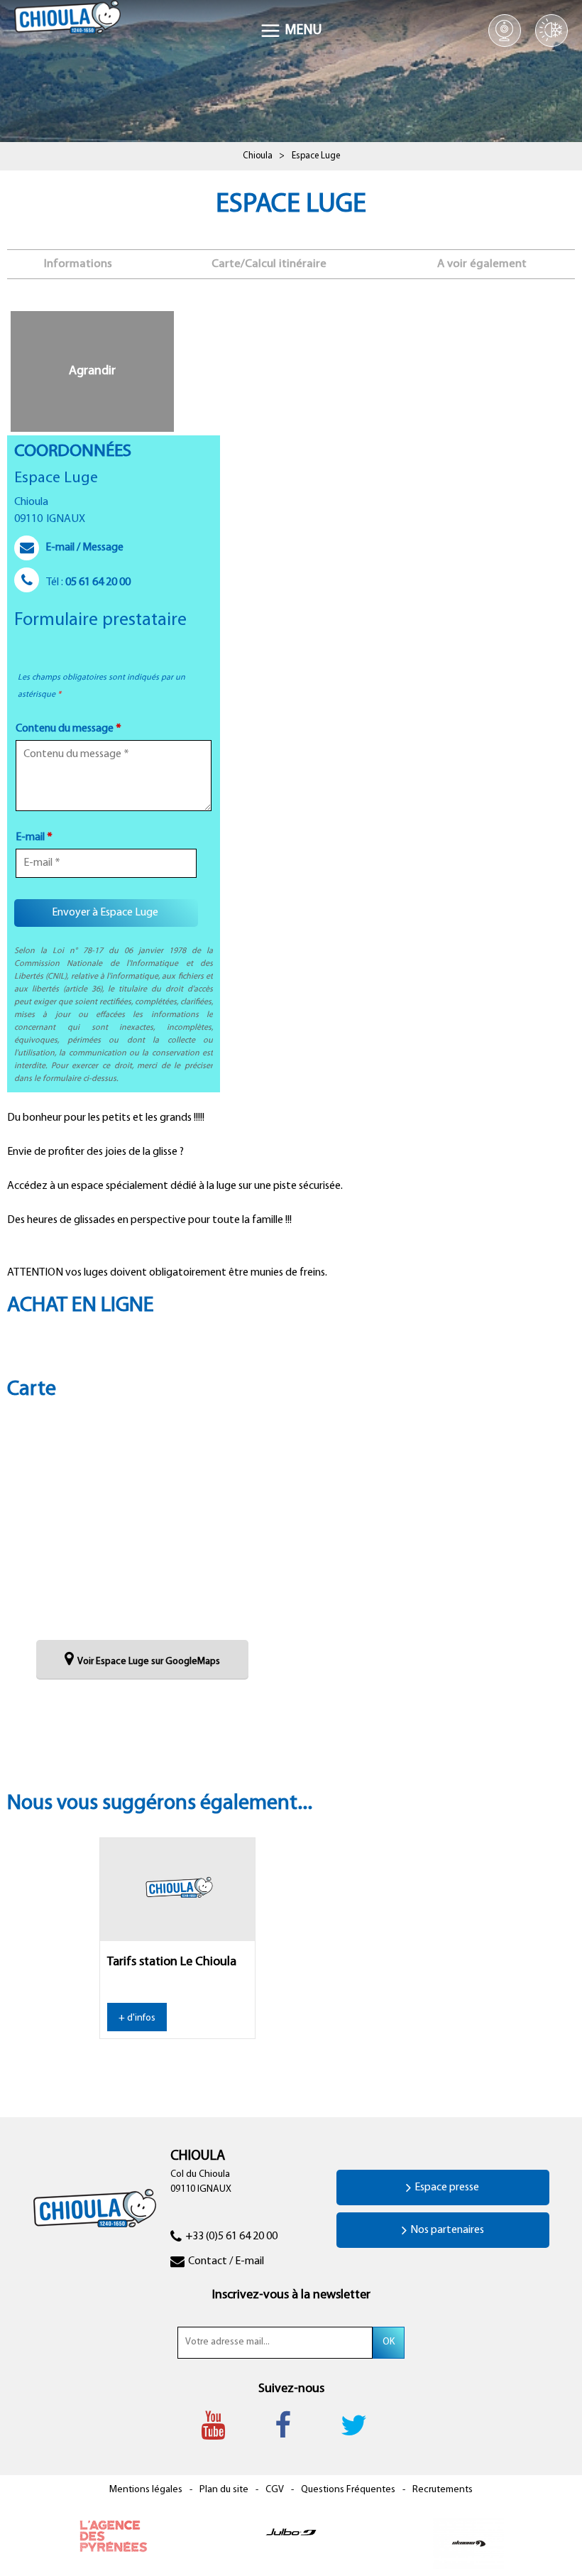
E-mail (34, 837)
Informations (78, 264)
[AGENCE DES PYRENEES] (114, 2536)
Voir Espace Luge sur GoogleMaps (149, 1662)
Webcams (505, 31)
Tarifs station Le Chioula (172, 1962)
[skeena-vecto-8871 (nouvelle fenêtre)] (468, 2544)
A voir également (482, 264)
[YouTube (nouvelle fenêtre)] (220, 2425)
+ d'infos (137, 2018)
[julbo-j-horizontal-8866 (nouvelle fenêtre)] (291, 2531)
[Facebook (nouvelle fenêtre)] (290, 2425)
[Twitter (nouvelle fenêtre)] (361, 2425)
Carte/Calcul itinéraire (269, 264)
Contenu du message (68, 729)
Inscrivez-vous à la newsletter (291, 2295)
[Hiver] (551, 31)
